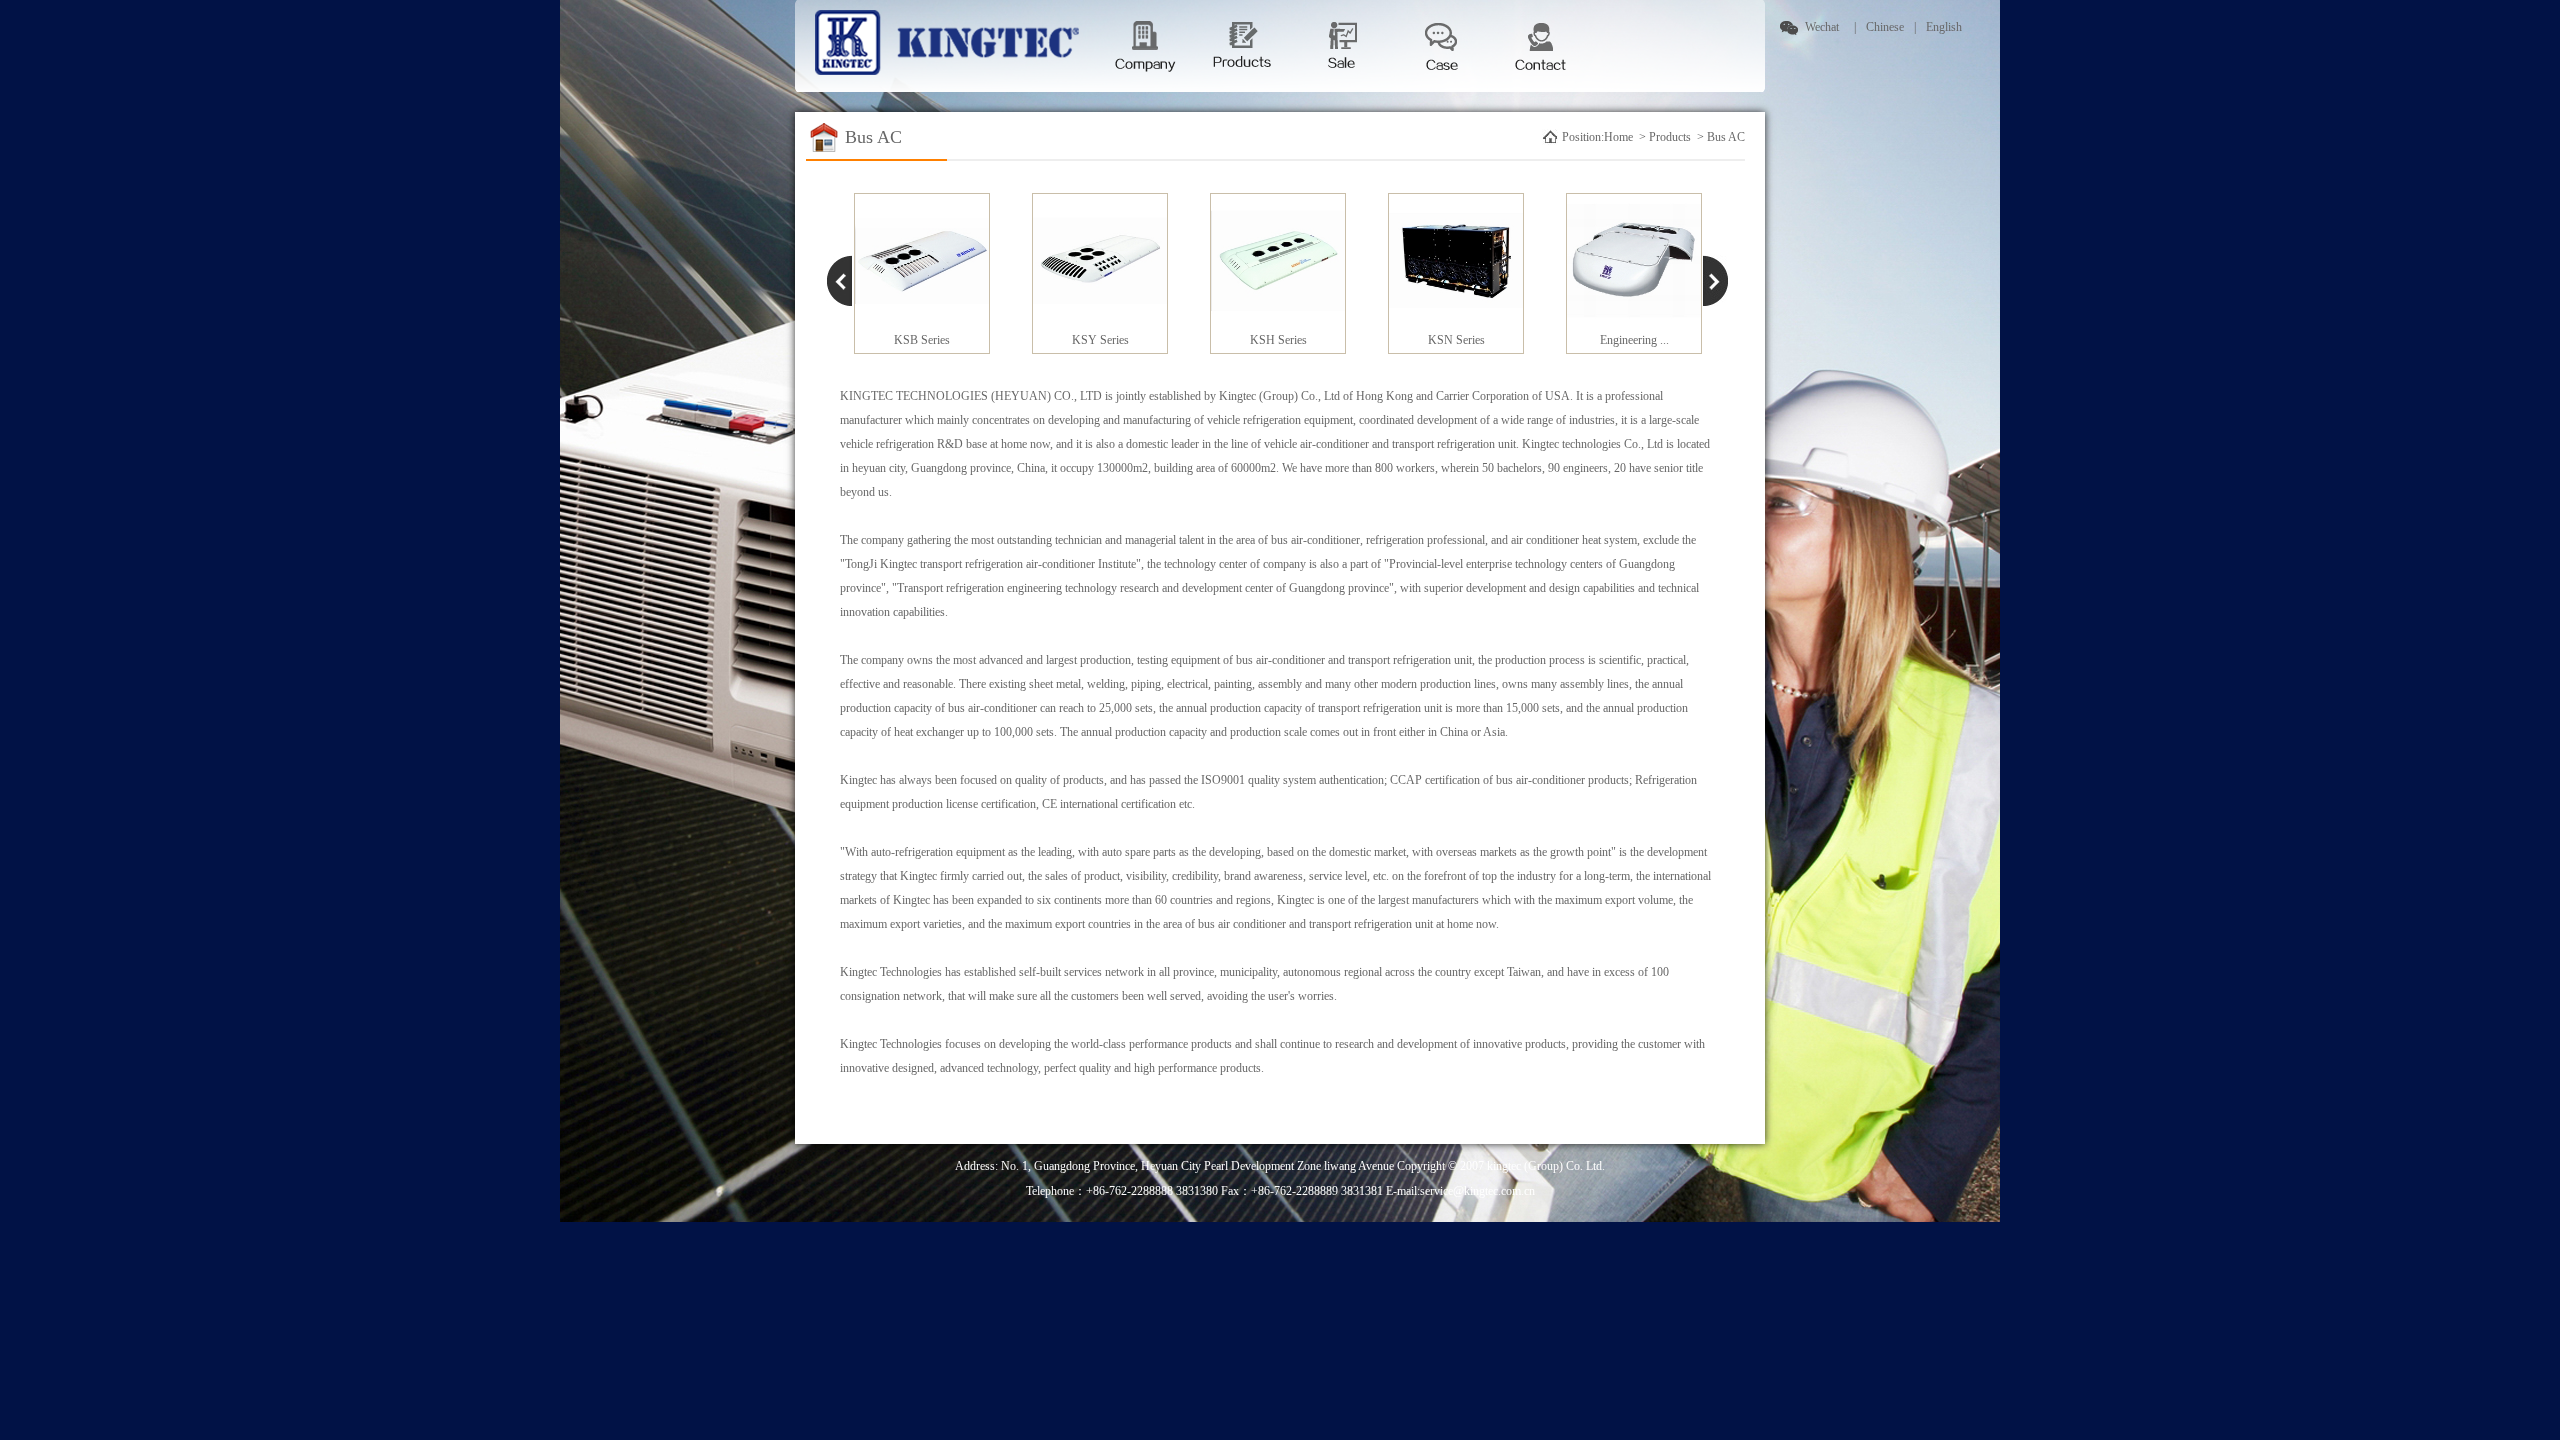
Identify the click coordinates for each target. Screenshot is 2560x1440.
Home (1620, 137)
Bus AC (1726, 137)
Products (1671, 137)
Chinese (1885, 27)
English (1944, 27)
